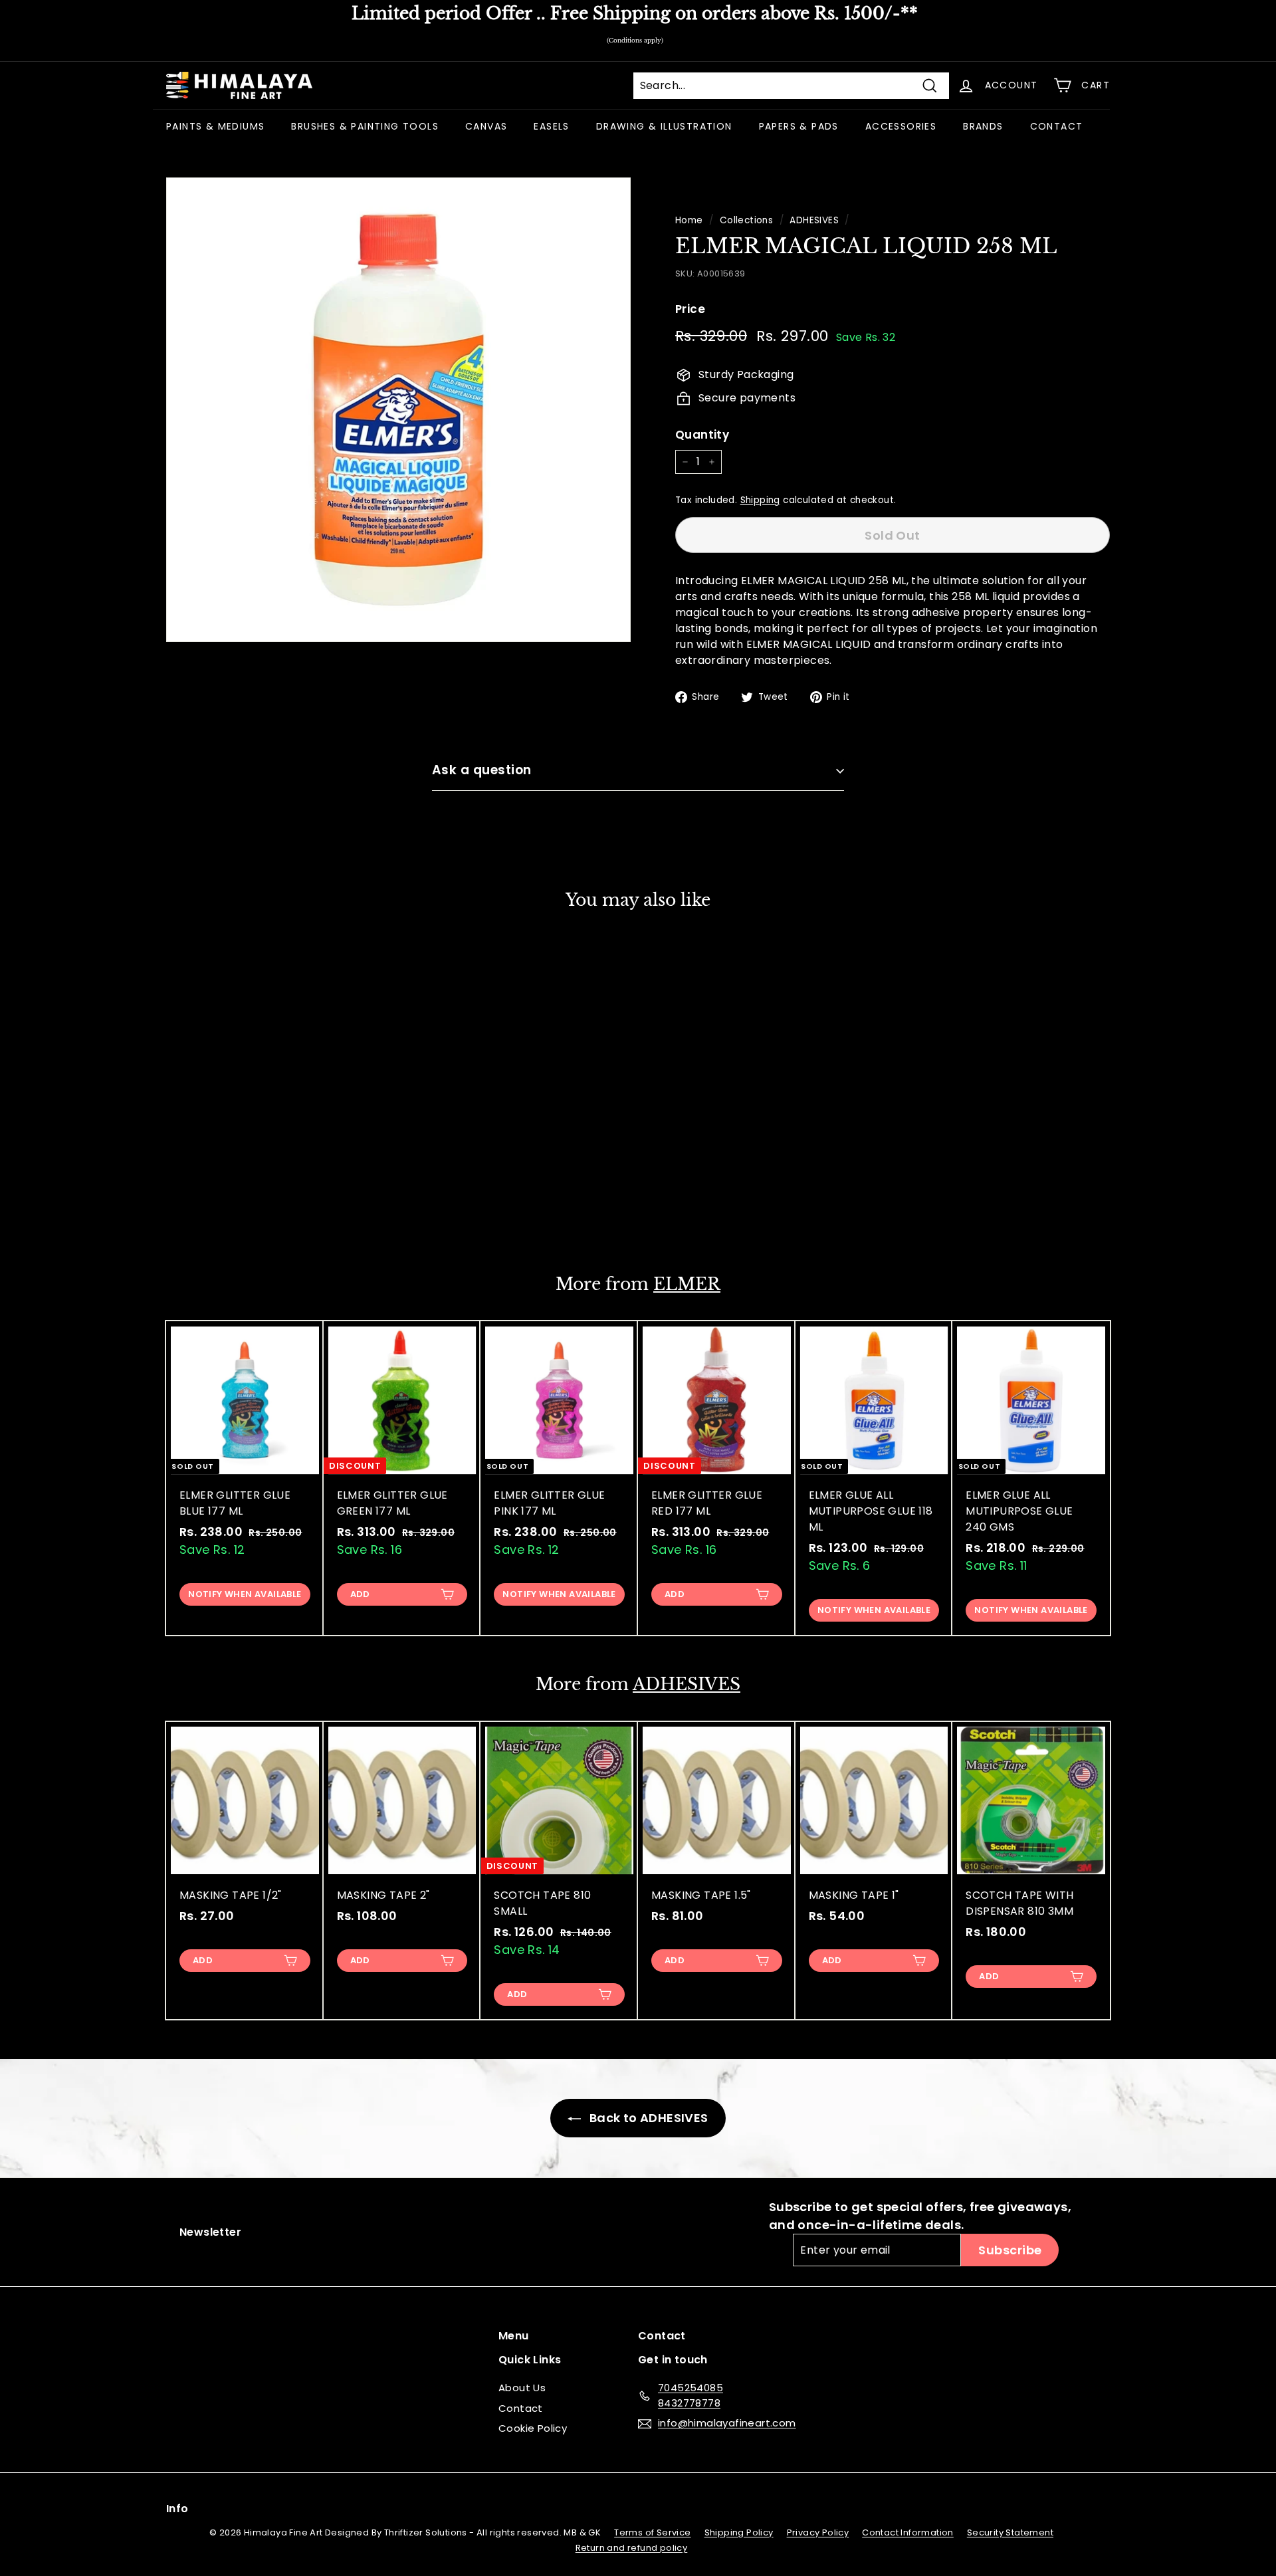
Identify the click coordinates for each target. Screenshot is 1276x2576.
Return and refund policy (632, 2548)
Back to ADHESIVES (647, 2118)
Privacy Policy (818, 2532)
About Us (522, 2388)
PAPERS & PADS (799, 126)
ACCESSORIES (901, 126)
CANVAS (486, 126)
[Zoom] (398, 410)
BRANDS (983, 126)
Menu (514, 2336)
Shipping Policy (739, 2532)
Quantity (702, 435)
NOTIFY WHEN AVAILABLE (245, 1210)
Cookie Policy (533, 2428)
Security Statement (1010, 2532)
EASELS (551, 126)
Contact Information (908, 2532)
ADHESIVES (814, 220)
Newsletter (210, 2232)
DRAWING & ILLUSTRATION (664, 126)
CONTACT (1057, 126)
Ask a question (482, 770)
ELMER (687, 1284)
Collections (746, 220)
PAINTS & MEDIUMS (215, 126)
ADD (360, 1594)
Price (690, 309)
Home (689, 220)
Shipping (760, 500)
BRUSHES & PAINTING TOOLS (365, 126)
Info (177, 2509)
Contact (521, 2408)
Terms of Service (652, 2532)
